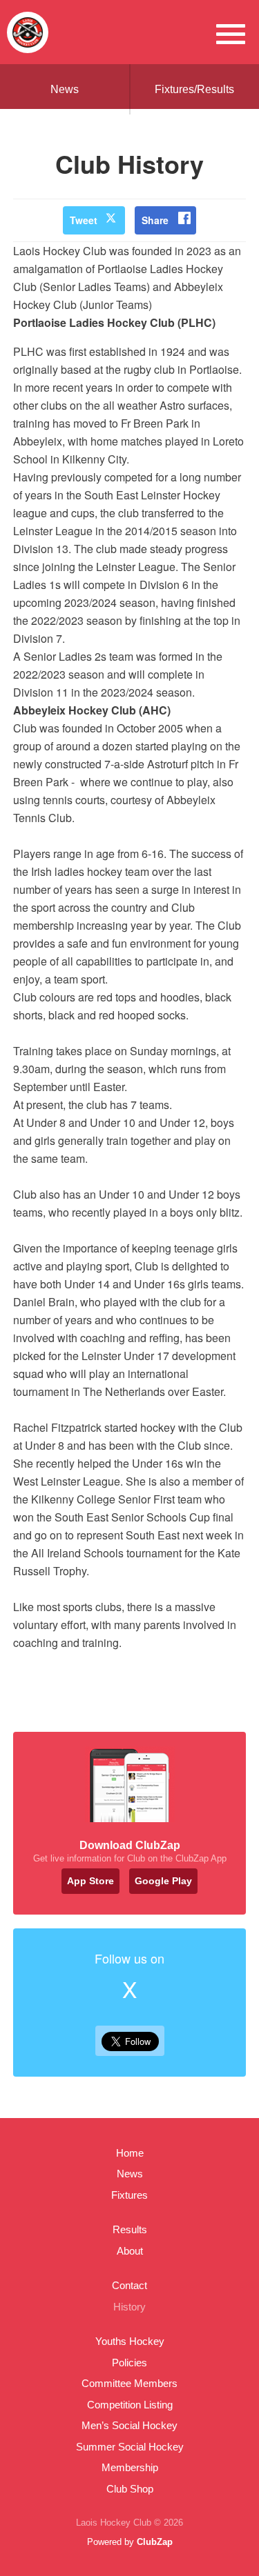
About (130, 2251)
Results (130, 2229)
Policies (129, 2363)
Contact (129, 2285)
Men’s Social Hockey (129, 2425)
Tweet (84, 220)
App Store (90, 1881)
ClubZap (155, 2542)
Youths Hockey (130, 2341)
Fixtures (129, 2195)
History (129, 2307)
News (65, 89)
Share (155, 220)
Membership (130, 2467)
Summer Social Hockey (130, 2447)
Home (130, 2153)
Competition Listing (130, 2405)
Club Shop (130, 2489)
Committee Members (129, 2383)
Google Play (163, 1881)
